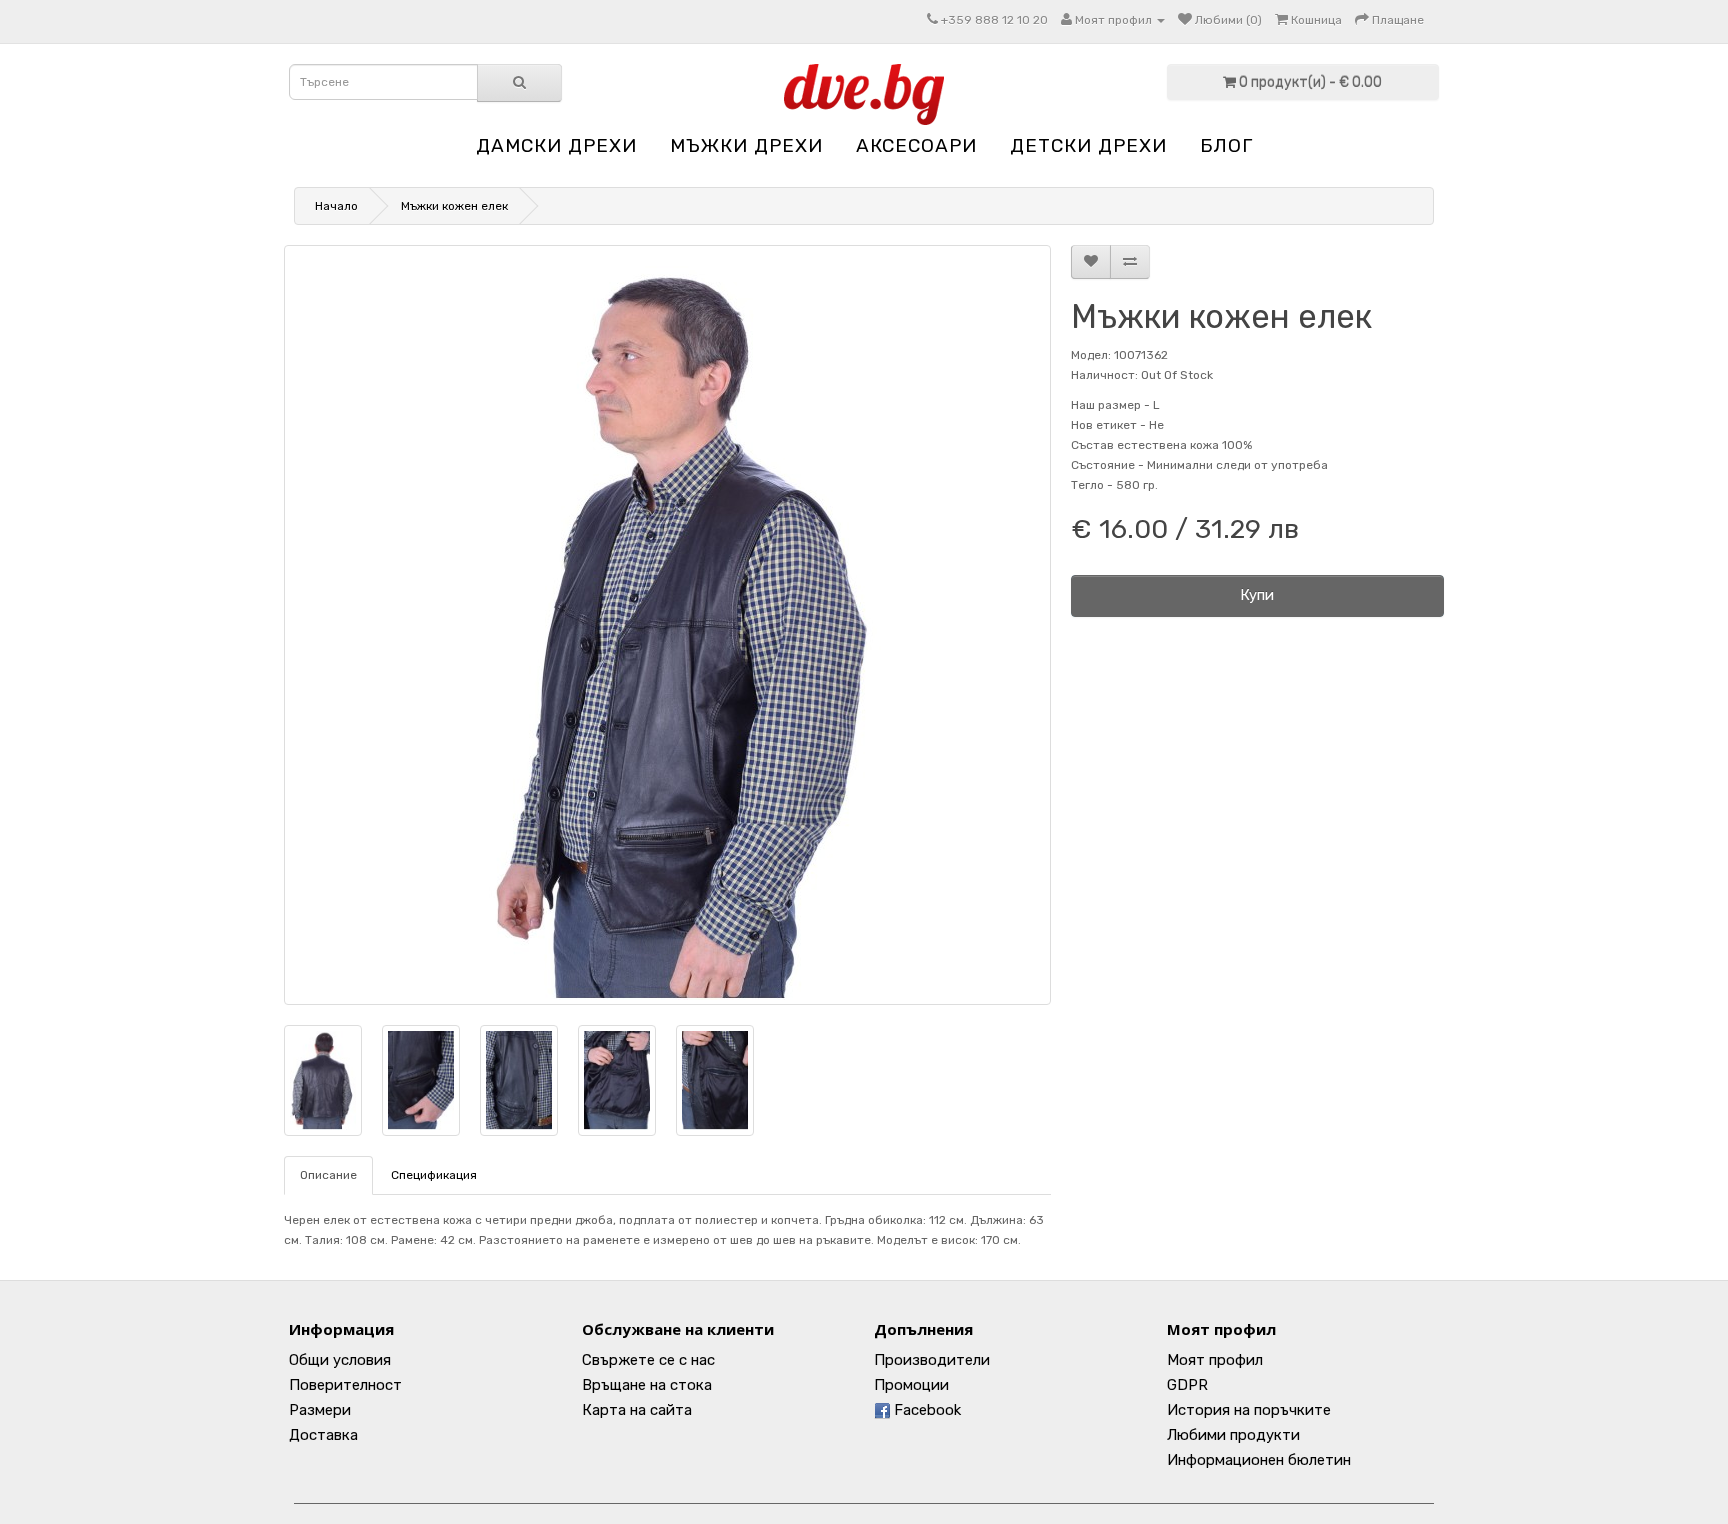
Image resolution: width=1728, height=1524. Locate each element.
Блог (1226, 145)
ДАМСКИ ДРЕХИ (556, 145)
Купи (1257, 595)
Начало (336, 206)
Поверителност (345, 1385)
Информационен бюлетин (1259, 1460)
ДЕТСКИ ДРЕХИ (1088, 145)
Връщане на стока (647, 1385)
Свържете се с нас (648, 1360)
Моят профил (1215, 1360)
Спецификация (434, 1175)
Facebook (925, 1410)
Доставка (323, 1435)
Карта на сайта (637, 1410)
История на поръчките (1249, 1410)
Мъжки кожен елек (454, 206)
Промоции (911, 1385)
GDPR (1187, 1385)
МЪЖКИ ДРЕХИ (746, 145)
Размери (320, 1410)
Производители (932, 1360)
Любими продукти (1233, 1435)
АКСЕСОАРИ (916, 145)
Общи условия (340, 1360)
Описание (328, 1175)
